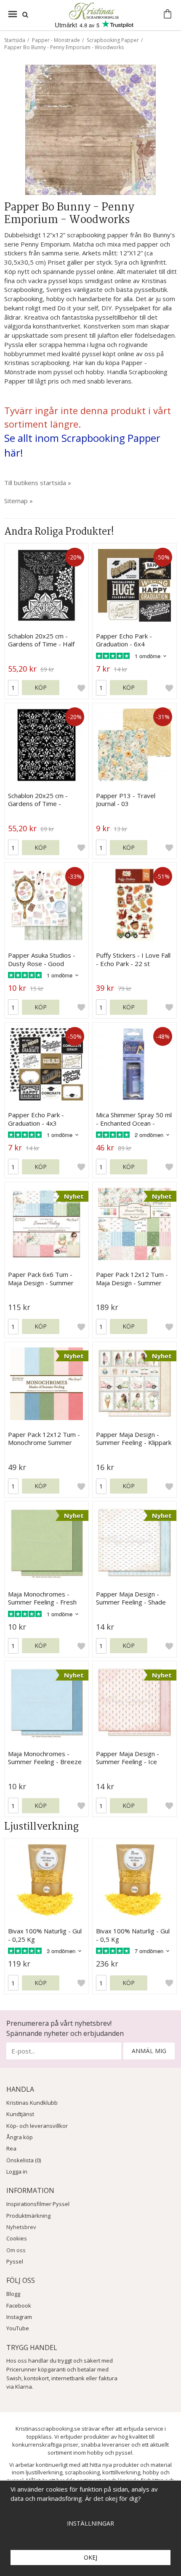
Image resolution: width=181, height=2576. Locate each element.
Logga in (17, 2172)
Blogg (13, 2294)
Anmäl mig (149, 2051)
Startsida (15, 40)
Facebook (19, 2306)
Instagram (19, 2317)
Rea (11, 2148)
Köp (41, 687)
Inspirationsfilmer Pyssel (38, 2204)
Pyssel (15, 2261)
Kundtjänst (20, 2114)
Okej (90, 2557)
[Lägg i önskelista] (81, 688)
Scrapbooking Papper (113, 40)
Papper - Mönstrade (56, 40)
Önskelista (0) (24, 2160)
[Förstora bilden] (90, 129)
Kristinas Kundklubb (32, 2103)
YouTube (18, 2328)
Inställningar (90, 2523)
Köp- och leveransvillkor (37, 2126)
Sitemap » (19, 501)
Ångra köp (20, 2137)
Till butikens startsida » (38, 483)
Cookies (17, 2238)
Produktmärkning (28, 2216)
